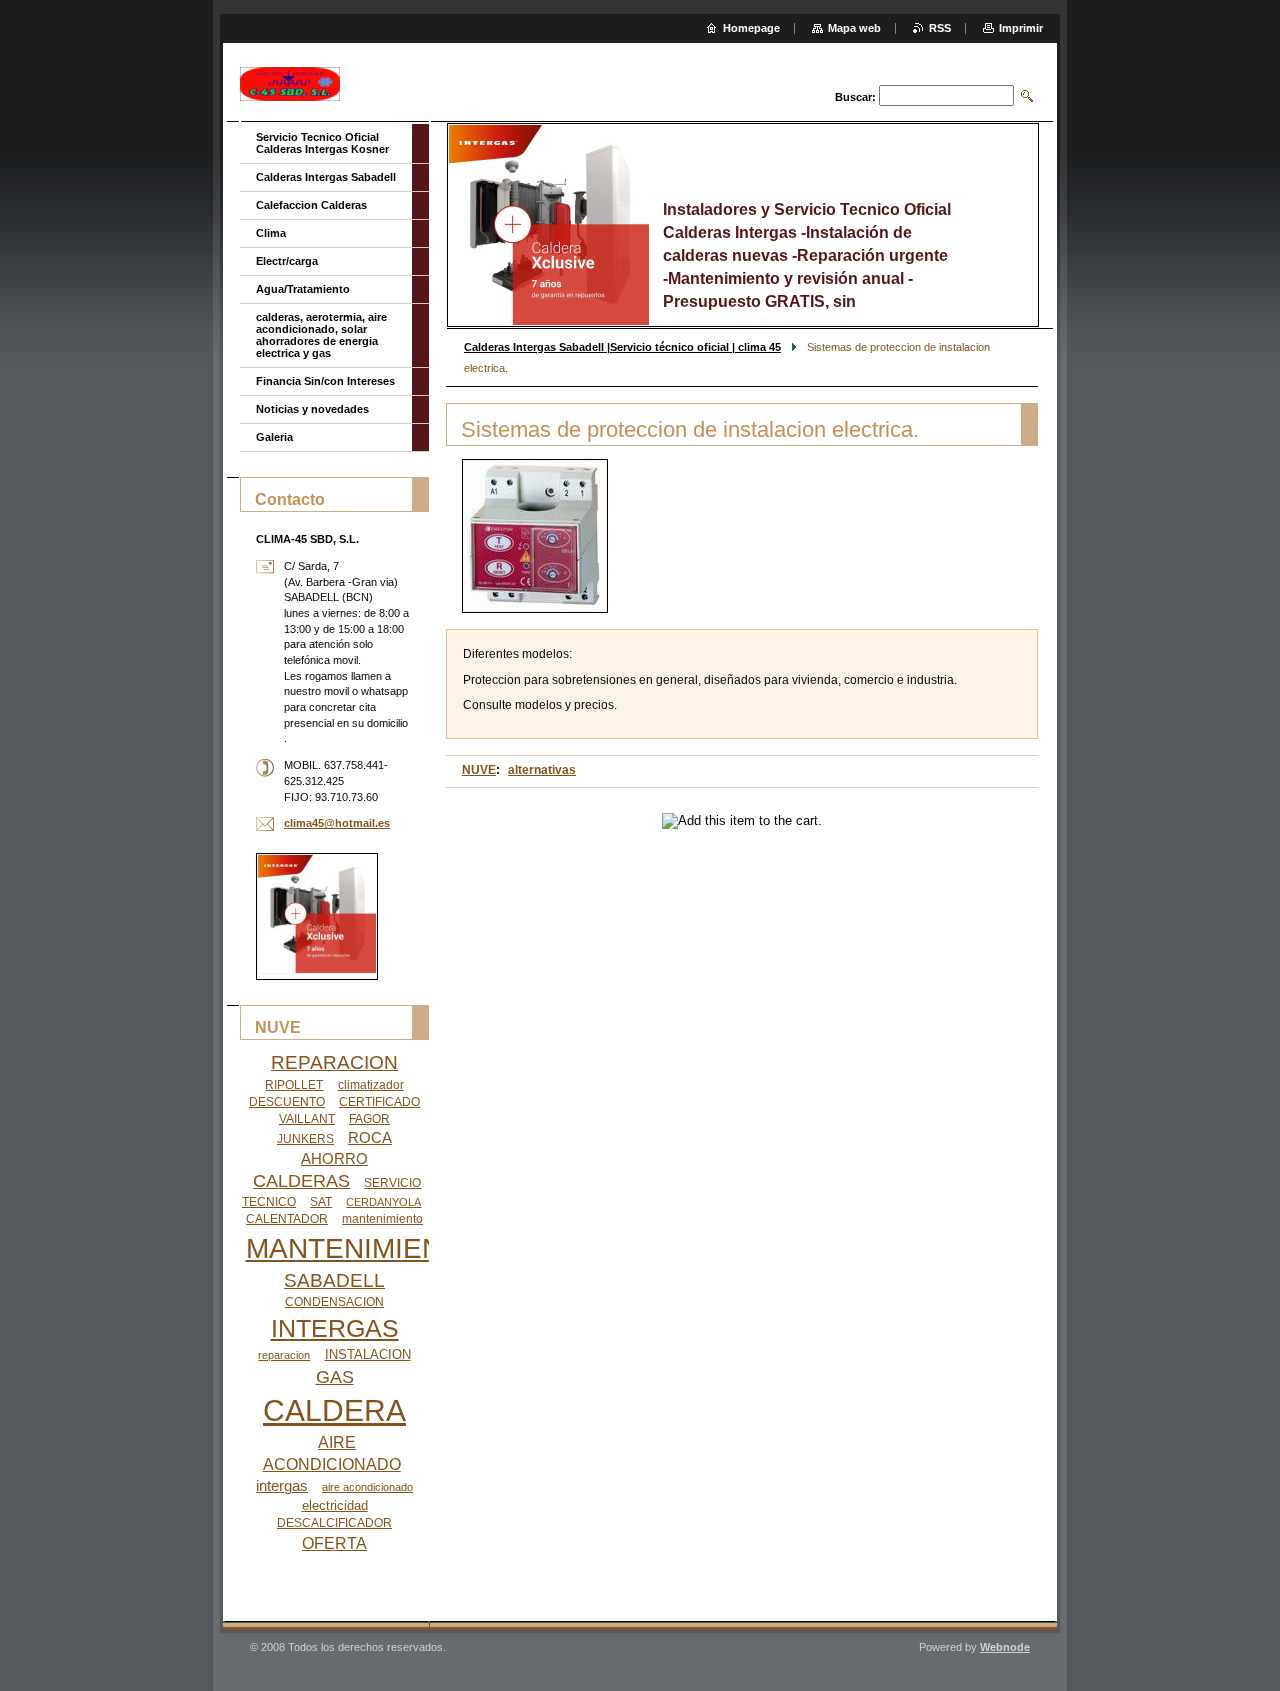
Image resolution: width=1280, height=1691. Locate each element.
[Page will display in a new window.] (535, 536)
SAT (321, 1202)
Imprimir (1021, 28)
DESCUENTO (287, 1102)
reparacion (284, 1355)
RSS (940, 28)
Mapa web (854, 28)
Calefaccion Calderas (311, 205)
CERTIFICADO (379, 1102)
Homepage (751, 28)
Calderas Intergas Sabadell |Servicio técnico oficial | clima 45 (622, 347)
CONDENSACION (334, 1302)
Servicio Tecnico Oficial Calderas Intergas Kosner (322, 143)
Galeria (274, 437)
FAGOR (369, 1119)
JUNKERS (305, 1139)
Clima (271, 233)
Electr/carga (287, 261)
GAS (335, 1377)
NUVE (479, 770)
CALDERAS (301, 1181)
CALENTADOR (287, 1219)
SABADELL (334, 1280)
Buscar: (855, 97)
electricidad (335, 1505)
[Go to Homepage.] (290, 84)
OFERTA (334, 1543)
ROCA (370, 1138)
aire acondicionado (367, 1487)
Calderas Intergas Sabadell (326, 177)
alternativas (542, 770)
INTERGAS (335, 1328)
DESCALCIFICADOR (334, 1523)
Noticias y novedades (312, 409)
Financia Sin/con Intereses (325, 381)
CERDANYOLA (383, 1202)
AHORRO (334, 1159)
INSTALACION (368, 1354)
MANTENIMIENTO (363, 1248)
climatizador (371, 1085)
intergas (282, 1486)
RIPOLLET (294, 1085)
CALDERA (334, 1410)
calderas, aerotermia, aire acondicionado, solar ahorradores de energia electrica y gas (321, 335)
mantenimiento (382, 1219)
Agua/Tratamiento (303, 289)
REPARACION (334, 1062)
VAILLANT (307, 1119)
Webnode (1005, 1647)
